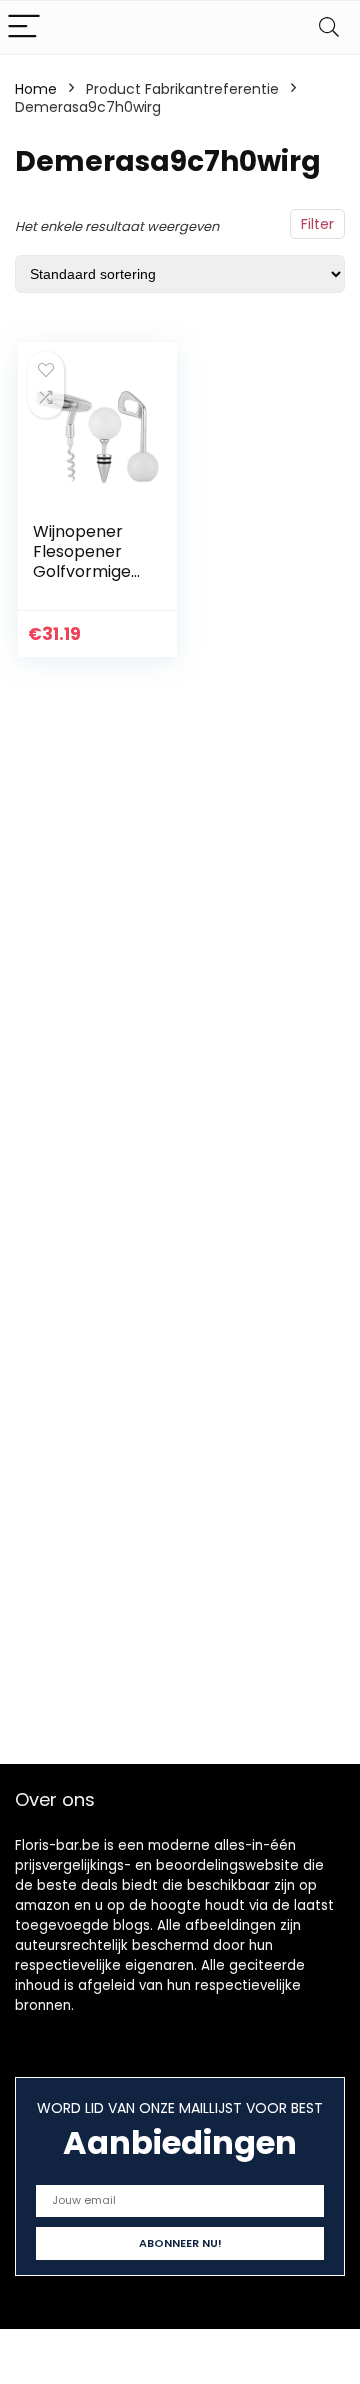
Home (36, 89)
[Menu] (24, 27)
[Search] (329, 27)
